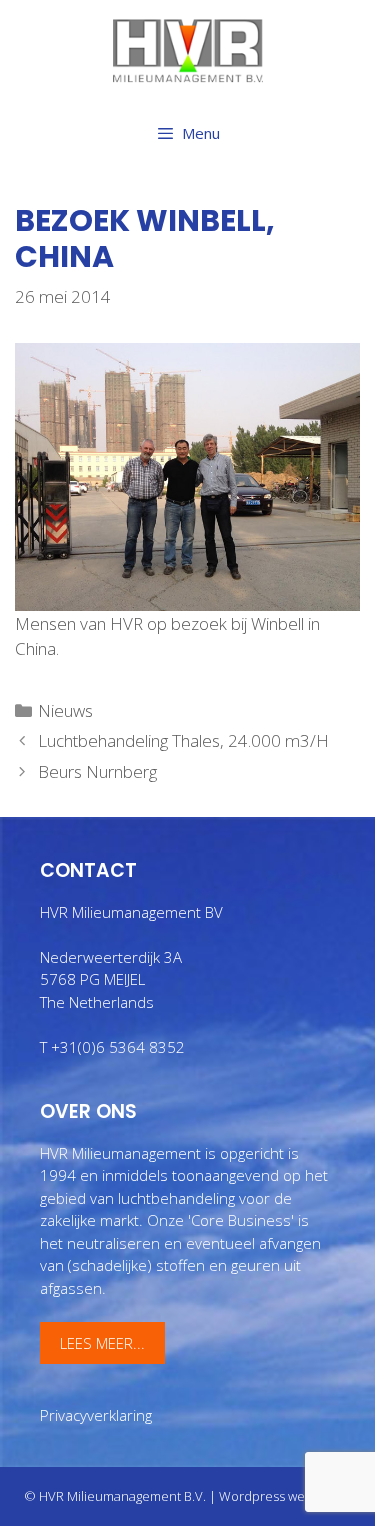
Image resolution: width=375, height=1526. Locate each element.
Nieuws (65, 710)
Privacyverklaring (96, 1415)
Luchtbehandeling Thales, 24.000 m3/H (183, 740)
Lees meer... (102, 1343)
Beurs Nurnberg (97, 771)
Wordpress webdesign (285, 1496)
